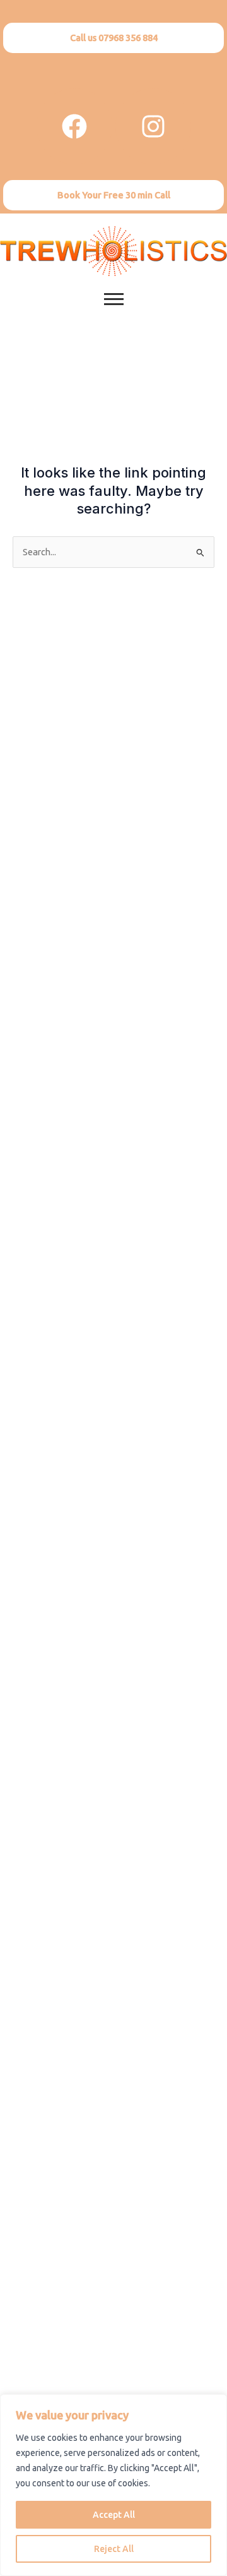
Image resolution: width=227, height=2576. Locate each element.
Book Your (114, 195)
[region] (113, 2485)
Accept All (114, 2515)
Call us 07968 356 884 (114, 38)
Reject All (114, 2549)
